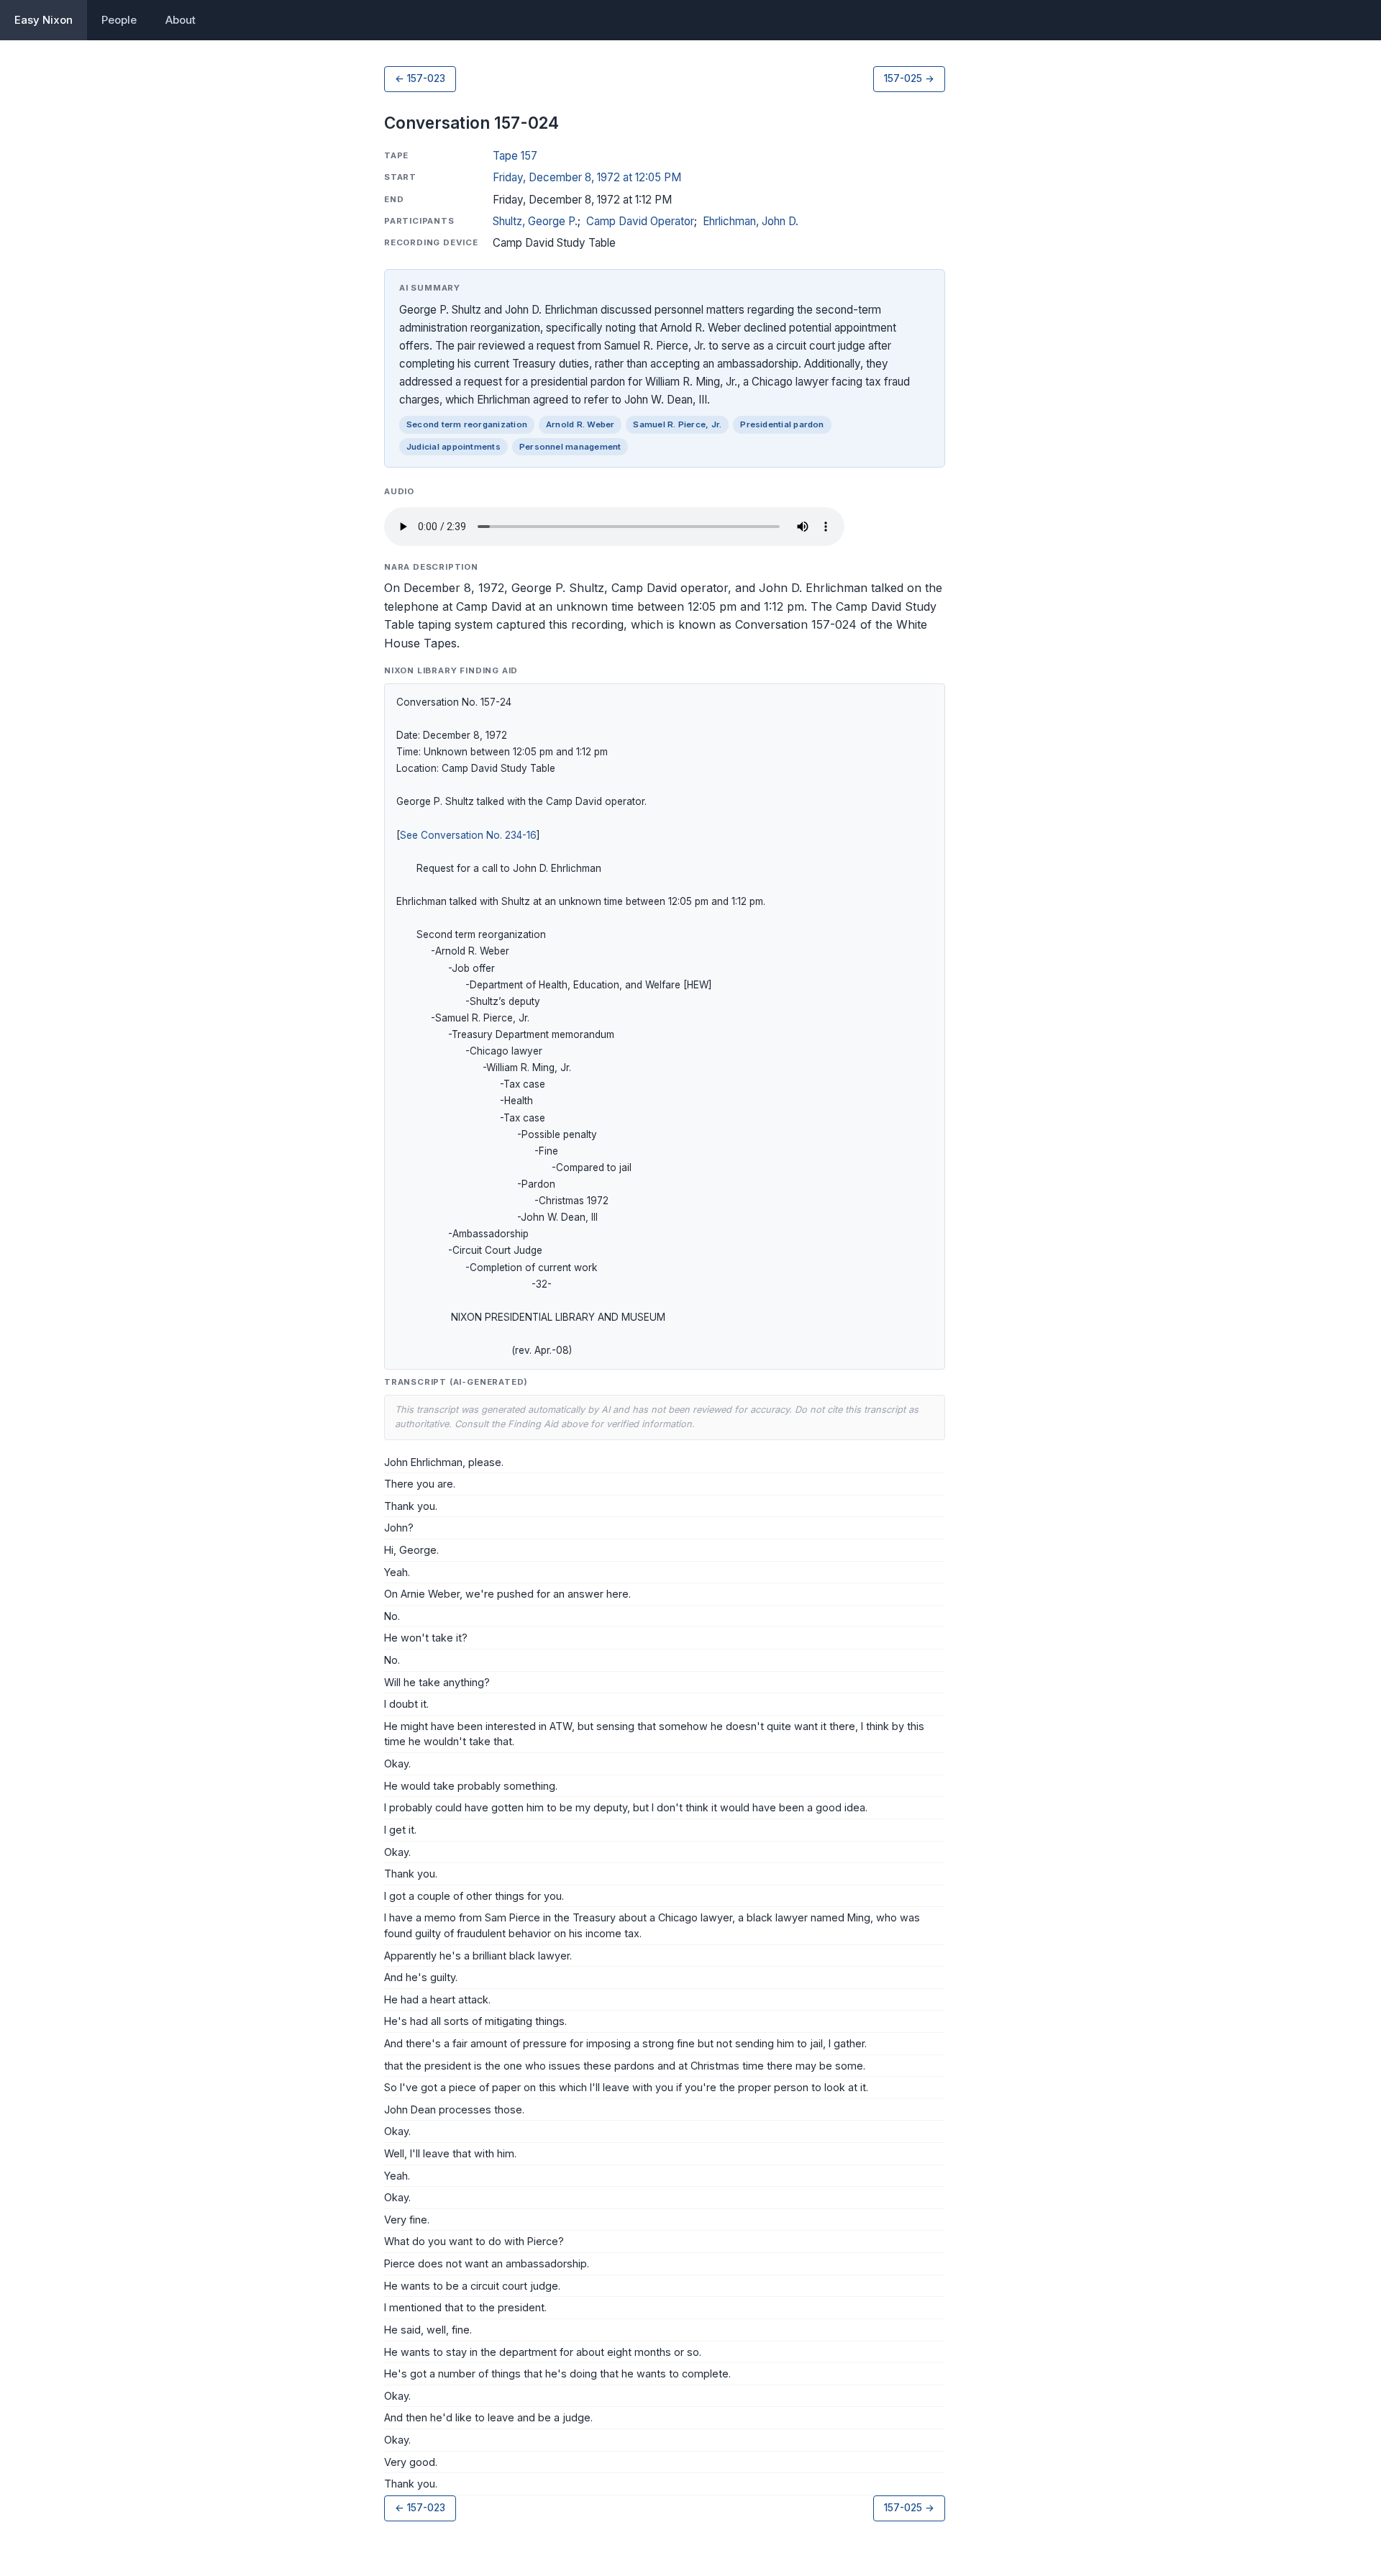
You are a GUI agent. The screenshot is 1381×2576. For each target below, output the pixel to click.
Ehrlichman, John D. (751, 221)
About (181, 20)
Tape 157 (515, 156)
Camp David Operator (640, 221)
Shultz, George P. (535, 221)
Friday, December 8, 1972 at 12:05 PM (587, 177)
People (119, 20)
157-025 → (909, 78)
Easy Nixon (44, 20)
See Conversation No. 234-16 (468, 835)
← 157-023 (420, 78)
